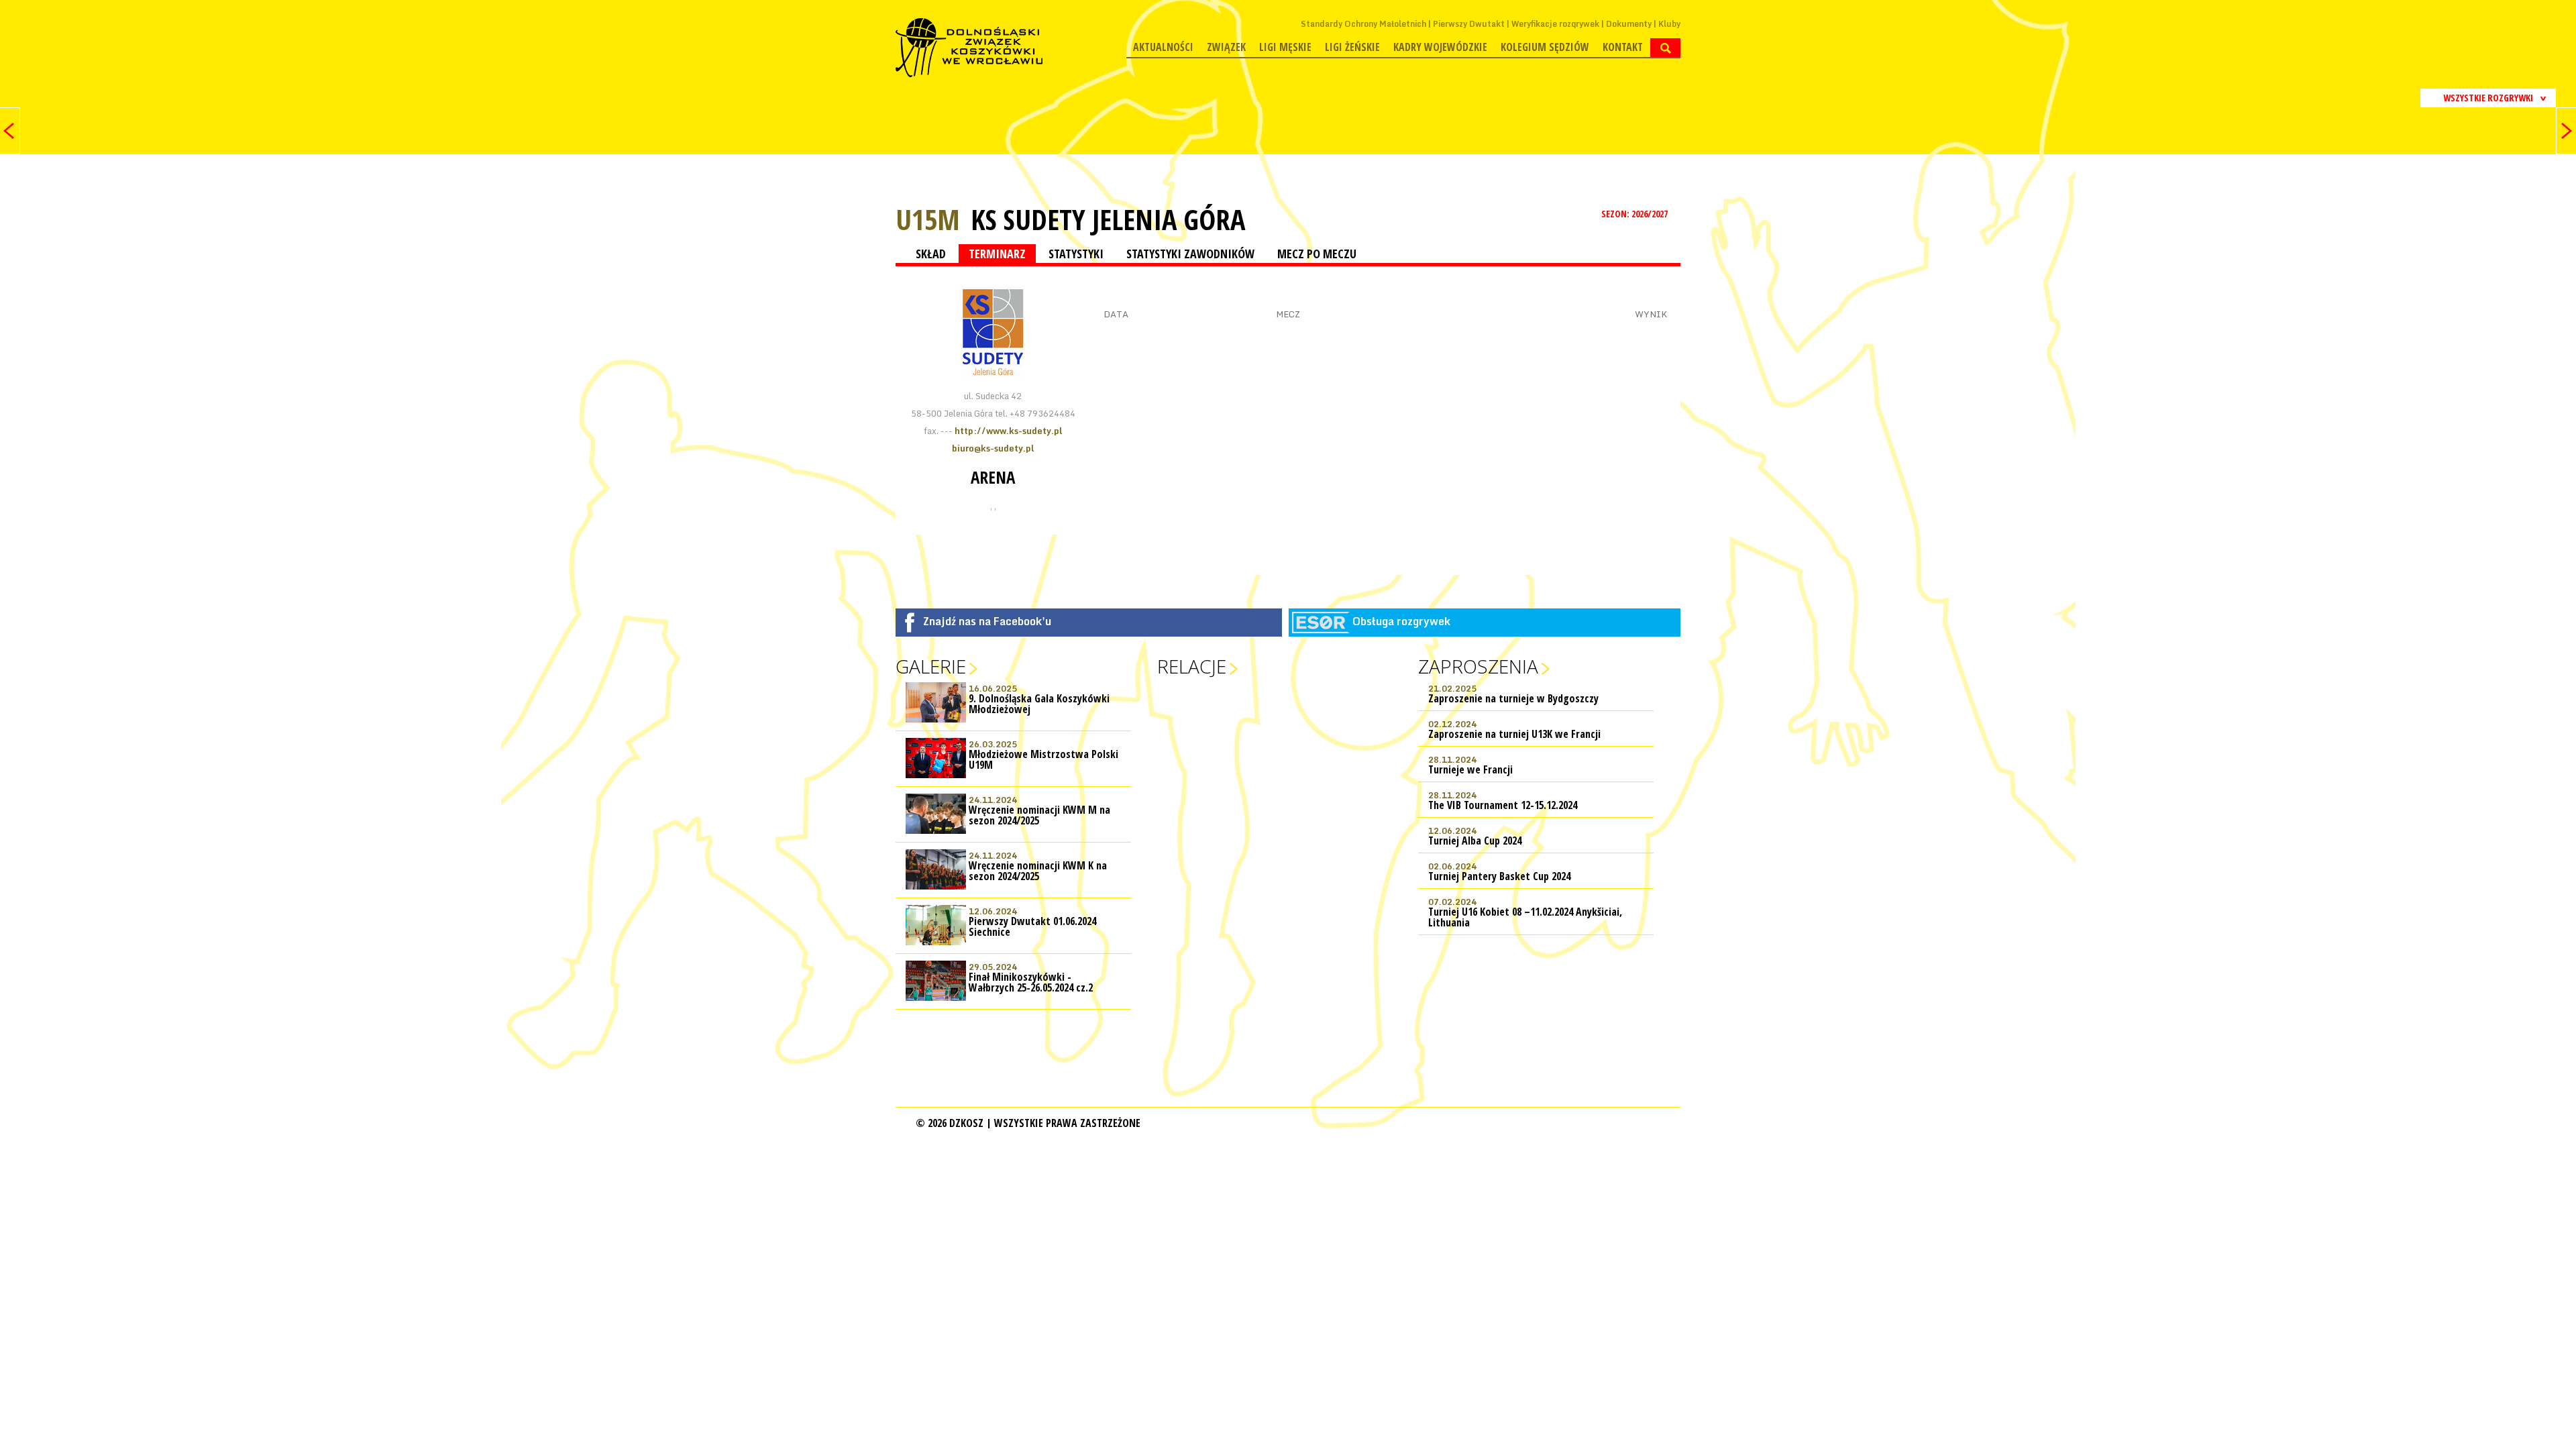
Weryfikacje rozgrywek (1555, 24)
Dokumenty (1629, 24)
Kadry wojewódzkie (1440, 47)
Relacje (1192, 666)
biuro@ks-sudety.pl (993, 448)
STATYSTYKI (1076, 254)
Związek (1226, 47)
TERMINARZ (997, 254)
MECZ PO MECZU (1317, 254)
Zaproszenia (1478, 666)
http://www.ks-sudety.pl (1008, 431)
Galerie (931, 666)
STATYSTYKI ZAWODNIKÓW (1190, 254)
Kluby (1669, 24)
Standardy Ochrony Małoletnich (1363, 24)
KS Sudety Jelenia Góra (1108, 219)
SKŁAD (931, 254)
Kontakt (1623, 47)
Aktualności (1163, 47)
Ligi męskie (1285, 47)
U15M (928, 219)
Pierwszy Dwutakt (1469, 24)
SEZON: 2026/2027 (1635, 214)
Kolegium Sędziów (1545, 47)
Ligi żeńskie (1352, 47)
